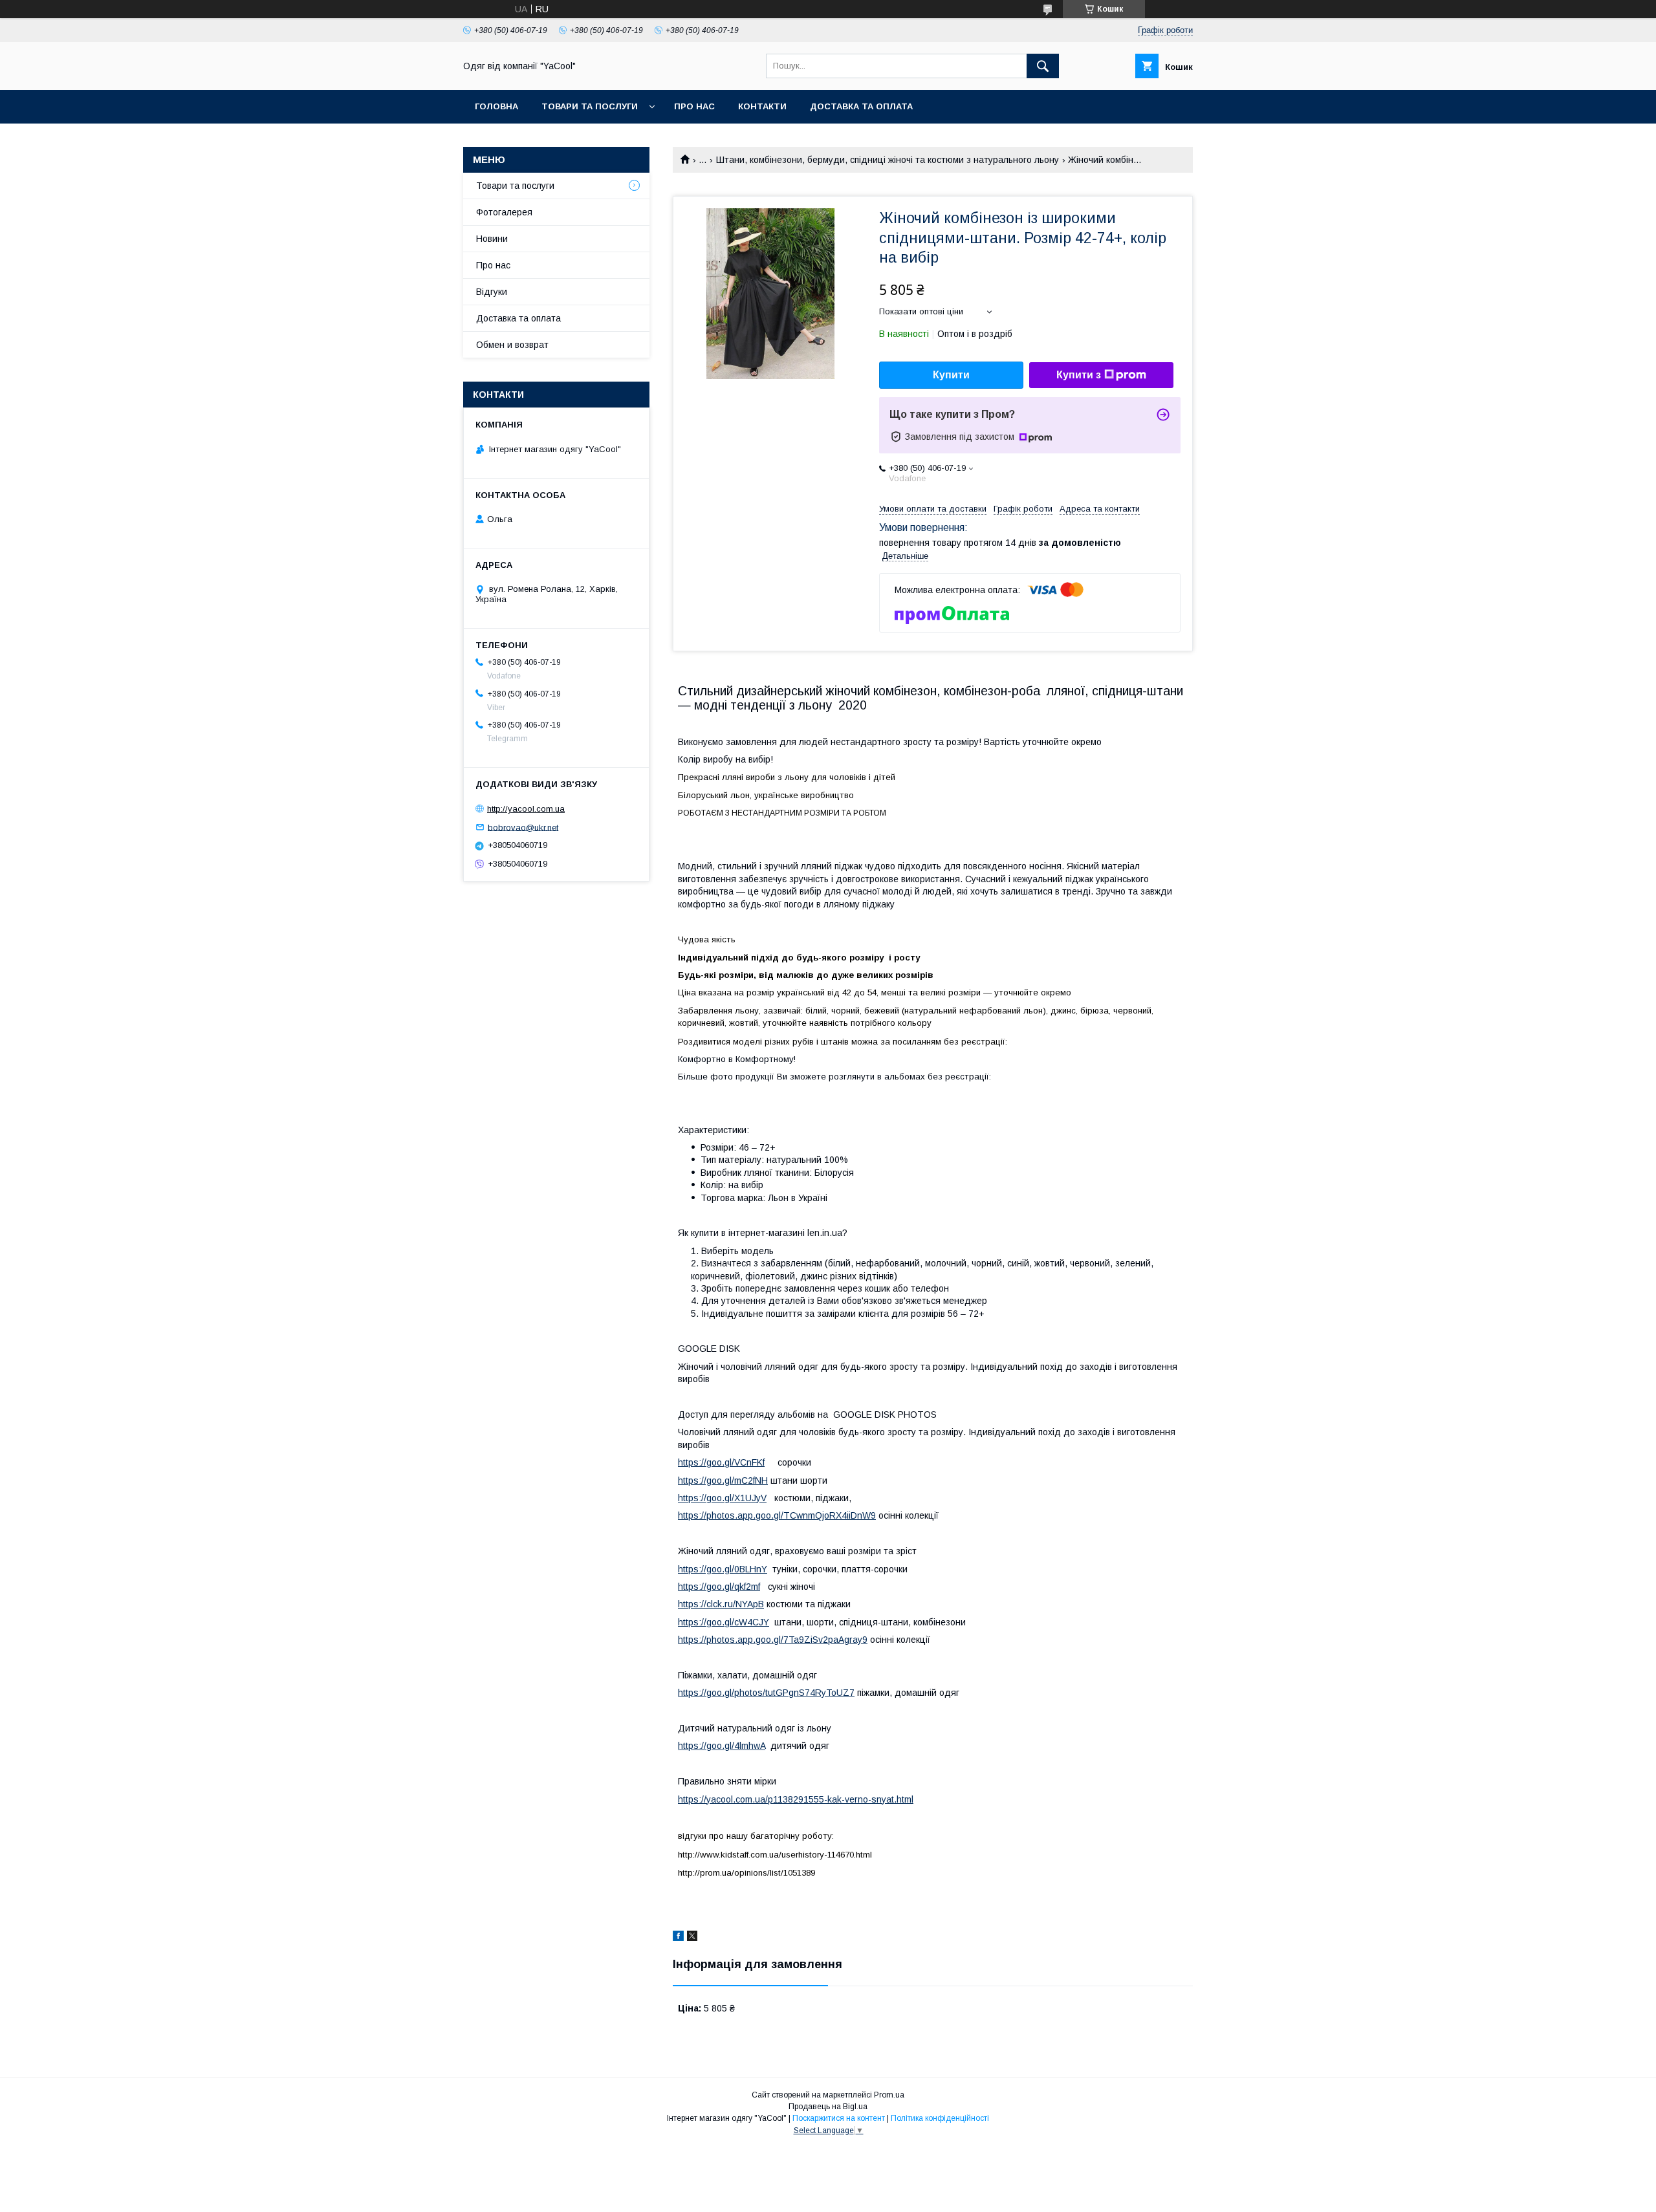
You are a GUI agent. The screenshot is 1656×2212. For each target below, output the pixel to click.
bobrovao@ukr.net (523, 827)
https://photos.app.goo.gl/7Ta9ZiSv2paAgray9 (773, 1640)
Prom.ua (889, 2095)
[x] (692, 1938)
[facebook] (678, 1938)
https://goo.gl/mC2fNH (723, 1480)
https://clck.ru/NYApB (721, 1604)
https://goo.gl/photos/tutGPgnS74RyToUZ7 (766, 1693)
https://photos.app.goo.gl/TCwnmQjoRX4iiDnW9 (777, 1515)
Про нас (493, 265)
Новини (492, 239)
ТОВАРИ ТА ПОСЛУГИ (590, 106)
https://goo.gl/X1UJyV (722, 1498)
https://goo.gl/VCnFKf (721, 1462)
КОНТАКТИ (762, 106)
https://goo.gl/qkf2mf (719, 1587)
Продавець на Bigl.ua (828, 2107)
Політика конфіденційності (940, 2118)
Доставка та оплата (861, 106)
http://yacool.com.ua (526, 809)
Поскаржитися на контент (839, 2118)
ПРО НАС (694, 106)
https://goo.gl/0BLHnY (723, 1569)
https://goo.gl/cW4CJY (724, 1622)
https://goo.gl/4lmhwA (722, 1746)
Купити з (1079, 375)
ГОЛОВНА (496, 106)
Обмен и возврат (512, 345)
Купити (951, 375)
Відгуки (492, 292)
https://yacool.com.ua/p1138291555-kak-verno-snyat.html (796, 1799)
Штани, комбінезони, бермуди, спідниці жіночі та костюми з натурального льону (888, 160)
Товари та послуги (515, 186)
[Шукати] (1043, 66)
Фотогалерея (504, 212)
